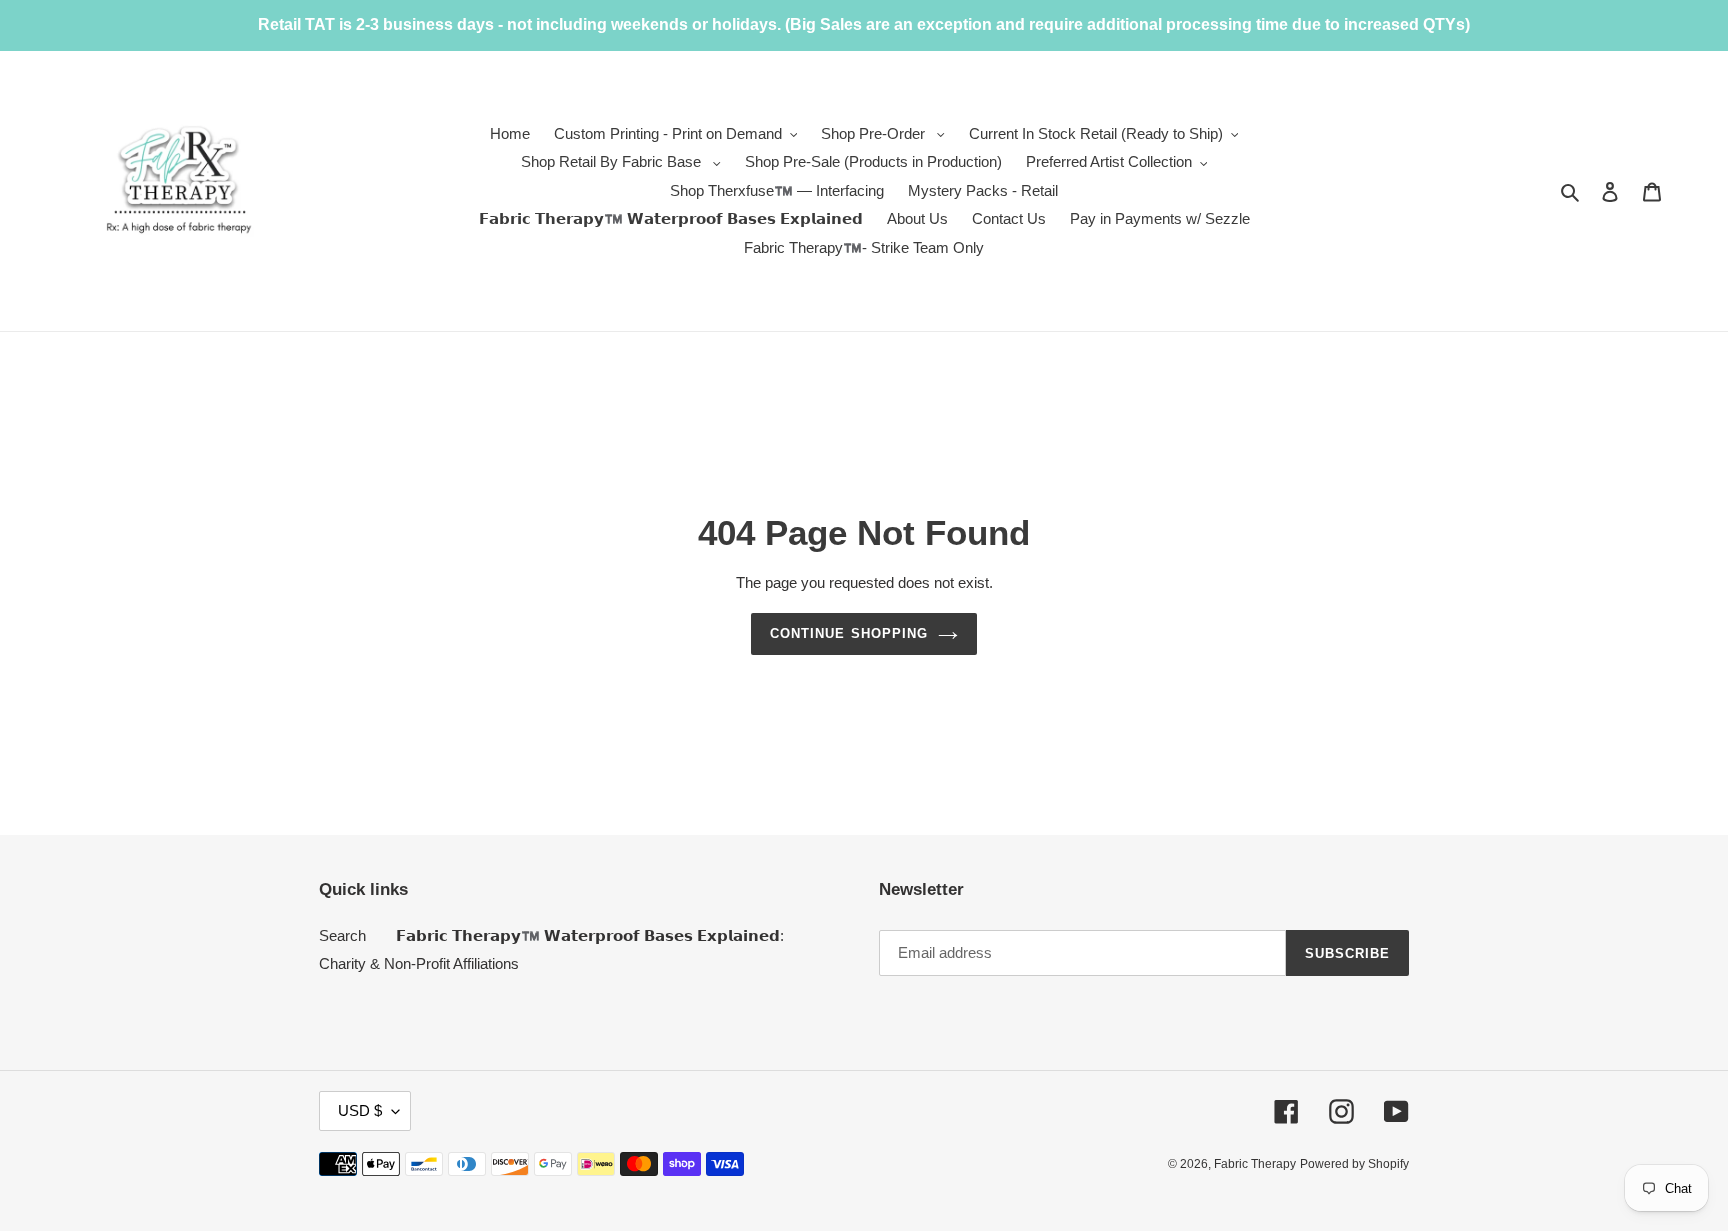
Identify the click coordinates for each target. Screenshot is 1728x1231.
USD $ (360, 1110)
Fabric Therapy (1255, 1164)
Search (342, 935)
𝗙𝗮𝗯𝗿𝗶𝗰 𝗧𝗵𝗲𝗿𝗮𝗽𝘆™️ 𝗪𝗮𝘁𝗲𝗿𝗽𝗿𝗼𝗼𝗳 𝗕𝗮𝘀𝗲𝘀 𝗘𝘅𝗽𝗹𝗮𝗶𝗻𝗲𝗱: (590, 935)
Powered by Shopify (1354, 1164)
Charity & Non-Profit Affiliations (419, 963)
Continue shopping (849, 633)
